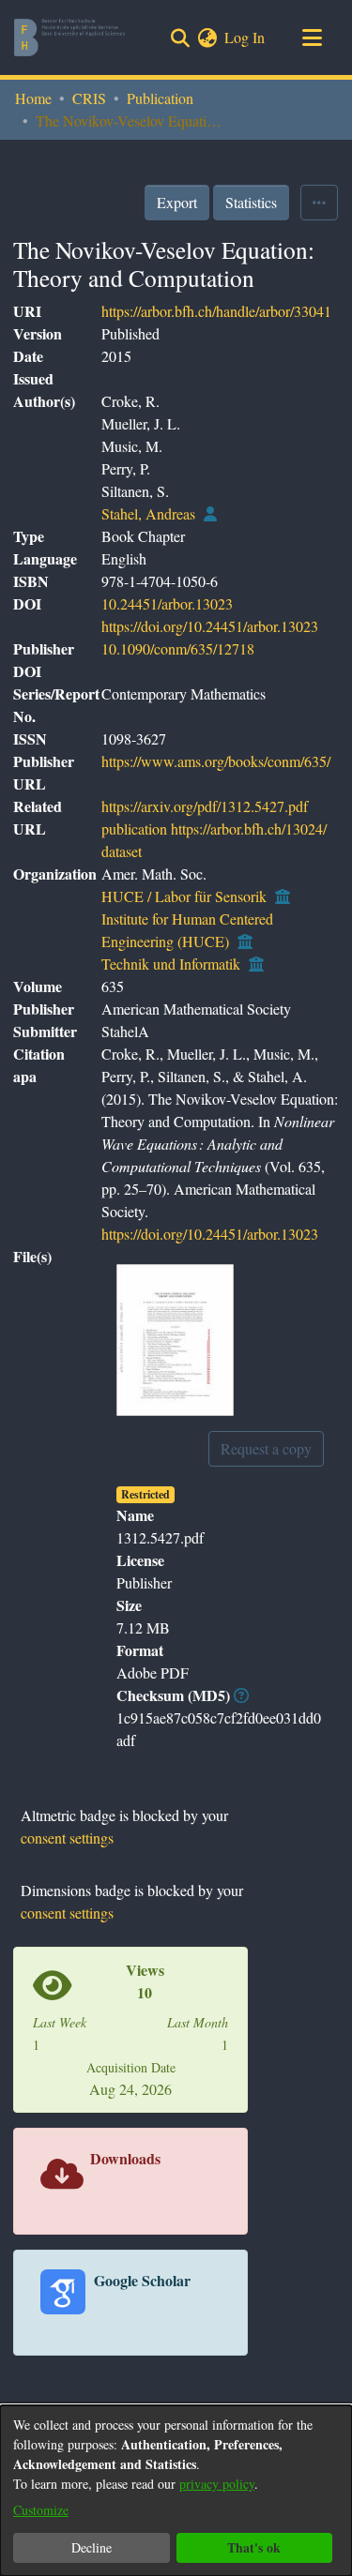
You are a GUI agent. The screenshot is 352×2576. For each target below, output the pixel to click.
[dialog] (176, 2491)
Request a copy (266, 1448)
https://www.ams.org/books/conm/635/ (216, 761)
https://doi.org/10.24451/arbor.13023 (210, 626)
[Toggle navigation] (312, 38)
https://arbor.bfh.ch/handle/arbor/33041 (216, 311)
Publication (160, 98)
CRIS (89, 98)
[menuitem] (207, 38)
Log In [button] (245, 37)
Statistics (251, 202)
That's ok (254, 2547)
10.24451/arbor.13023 (167, 603)
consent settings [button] (67, 1838)
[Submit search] (180, 38)
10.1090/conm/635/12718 (178, 648)
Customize (41, 2510)
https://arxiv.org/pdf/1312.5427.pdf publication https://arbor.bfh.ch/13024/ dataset (214, 829)
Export (177, 202)
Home (33, 98)
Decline (92, 2547)
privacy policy (217, 2484)
